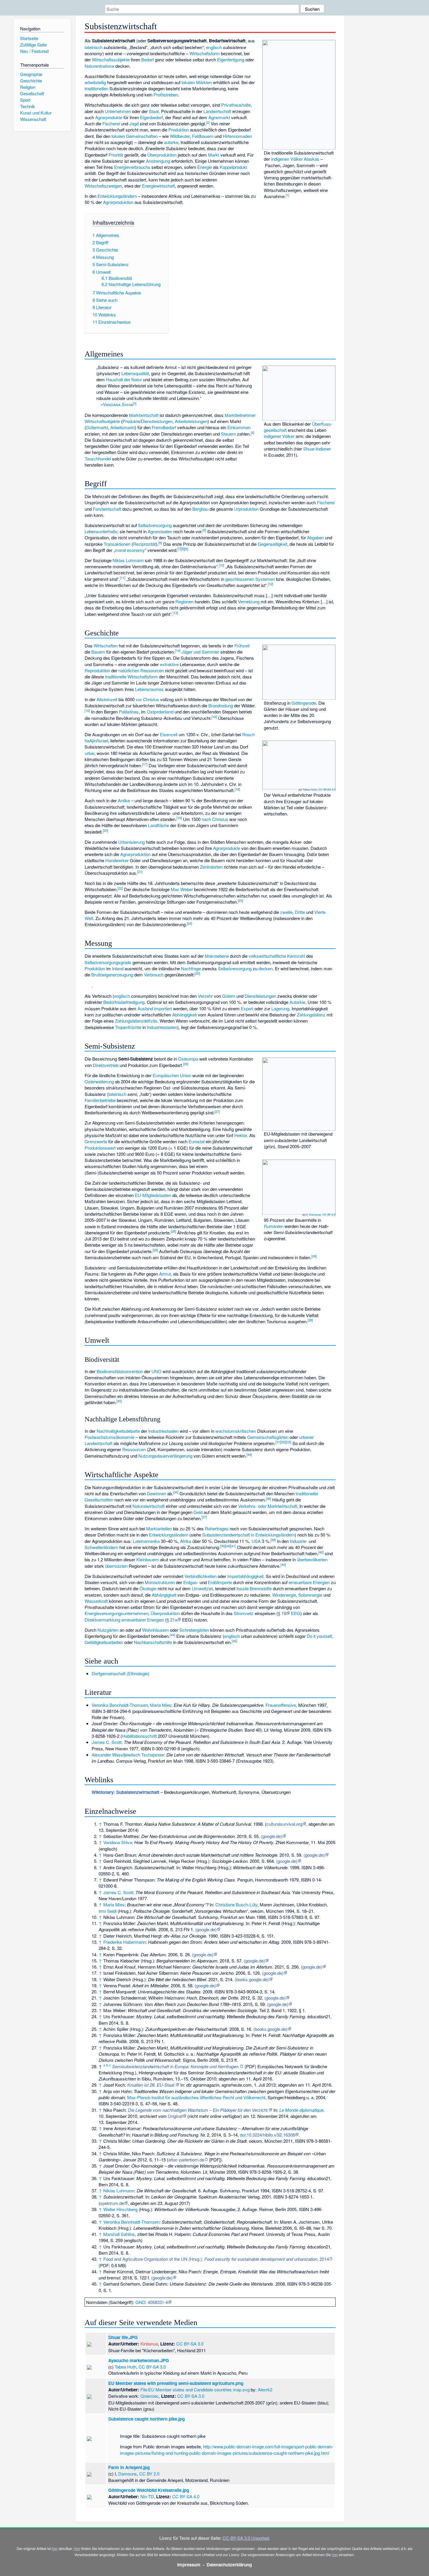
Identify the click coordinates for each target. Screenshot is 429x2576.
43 (283, 1565)
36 (268, 1499)
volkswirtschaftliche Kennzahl (277, 956)
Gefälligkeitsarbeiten (104, 1642)
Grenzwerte (96, 1141)
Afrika (186, 1541)
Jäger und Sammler (200, 652)
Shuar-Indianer (317, 449)
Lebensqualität (135, 373)
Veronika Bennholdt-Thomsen (120, 1705)
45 (234, 1641)
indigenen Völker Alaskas (295, 159)
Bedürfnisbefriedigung (124, 1002)
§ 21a (172, 1620)
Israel (103, 740)
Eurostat (197, 1141)
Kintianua (149, 2344)
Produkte (131, 421)
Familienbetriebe (100, 1100)
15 (87, 711)
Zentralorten (211, 867)
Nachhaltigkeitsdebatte (118, 1431)
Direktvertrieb (106, 1065)
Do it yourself (319, 1636)
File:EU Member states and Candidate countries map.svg (195, 2389)
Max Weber (182, 889)
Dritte (300, 912)
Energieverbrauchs (132, 167)
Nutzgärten (108, 1630)
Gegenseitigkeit (272, 544)
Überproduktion (162, 155)
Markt (214, 155)
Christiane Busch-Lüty (236, 1904)
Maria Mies (161, 1705)
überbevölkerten (312, 1559)
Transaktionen (117, 544)
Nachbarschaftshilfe (153, 1642)
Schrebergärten (194, 1630)
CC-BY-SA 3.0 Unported (246, 2538)
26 (186, 1064)
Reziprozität (144, 544)
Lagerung (280, 1008)
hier (55, 2548)
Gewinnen (156, 1493)
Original (175, 2116)
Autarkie (297, 1002)
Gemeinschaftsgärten (268, 1437)
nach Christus (215, 819)
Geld (198, 1512)
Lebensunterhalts (101, 531)
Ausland (145, 1008)
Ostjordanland (160, 712)
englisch (214, 47)
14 (178, 650)
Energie (205, 167)
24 (189, 923)
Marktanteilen (159, 1528)
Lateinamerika (146, 1541)
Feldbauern (203, 136)
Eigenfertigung (231, 59)
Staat (154, 111)
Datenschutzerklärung (229, 2565)
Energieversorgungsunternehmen (116, 1613)
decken (266, 968)
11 (123, 578)
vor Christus (147, 699)
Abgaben (315, 537)
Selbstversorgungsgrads (108, 962)
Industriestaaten (162, 1027)
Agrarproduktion (118, 202)
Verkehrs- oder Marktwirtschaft (268, 1506)
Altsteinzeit (107, 699)
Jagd (134, 123)
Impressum (189, 2565)
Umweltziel (202, 1588)
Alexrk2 (265, 2389)
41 (233, 1546)
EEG (296, 1613)
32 (283, 1442)
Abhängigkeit (184, 1015)
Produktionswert (100, 1148)
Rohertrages (217, 1528)
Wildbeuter (180, 136)
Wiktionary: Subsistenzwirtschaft (125, 1792)
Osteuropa (188, 1059)
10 (222, 565)
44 (172, 1635)
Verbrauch (154, 975)
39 (223, 1546)
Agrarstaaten (160, 531)
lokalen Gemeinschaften (135, 136)
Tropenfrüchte (128, 1027)
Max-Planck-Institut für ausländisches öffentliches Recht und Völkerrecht (196, 2097)
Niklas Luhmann (128, 560)
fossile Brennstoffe (254, 1588)
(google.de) (272, 1836)
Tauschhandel (98, 459)
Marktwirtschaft (144, 415)
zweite (286, 912)
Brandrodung (221, 705)
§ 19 (282, 1613)
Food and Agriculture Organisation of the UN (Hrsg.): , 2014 (216, 2259)
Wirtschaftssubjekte (111, 59)
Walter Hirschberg (120, 2209)
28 (173, 1231)
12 (271, 584)
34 (249, 1454)
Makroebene (217, 956)
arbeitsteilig (95, 82)
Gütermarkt (97, 427)
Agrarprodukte (109, 117)
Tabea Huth (310, 789)
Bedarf (148, 59)
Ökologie (148, 1588)
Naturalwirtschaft (149, 1506)
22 (120, 888)
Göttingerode (304, 703)
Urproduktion (246, 509)
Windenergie (284, 1595)
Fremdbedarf (164, 427)
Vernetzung (249, 601)
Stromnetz (244, 1613)
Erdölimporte (220, 1582)
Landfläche (158, 825)
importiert (163, 1008)
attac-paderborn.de (186, 2160)
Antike (124, 800)
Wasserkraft (96, 1601)
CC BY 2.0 (329, 1215)
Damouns (315, 1215)
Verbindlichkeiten (200, 1576)
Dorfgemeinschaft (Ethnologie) (121, 1673)
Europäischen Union (172, 1075)
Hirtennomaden (237, 136)
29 (155, 1250)
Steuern (228, 434)
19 (179, 818)
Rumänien (274, 1226)
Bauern (98, 652)
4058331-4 (158, 2302)
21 (140, 872)
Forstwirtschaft (107, 509)
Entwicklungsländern (117, 196)
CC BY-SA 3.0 (327, 789)
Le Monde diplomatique (301, 2110)
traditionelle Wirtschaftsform (131, 677)
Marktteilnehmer (240, 415)
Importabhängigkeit (245, 1576)
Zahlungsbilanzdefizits (136, 1021)
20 (105, 830)
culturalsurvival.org (284, 1824)
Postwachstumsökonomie (109, 1437)
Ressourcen (134, 1449)
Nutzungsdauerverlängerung (165, 1456)
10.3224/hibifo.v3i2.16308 (271, 2135)
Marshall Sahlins (119, 2234)
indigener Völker (279, 436)
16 (214, 717)
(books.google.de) (252, 1979)
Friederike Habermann (124, 1942)
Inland (118, 968)
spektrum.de (112, 2203)
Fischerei (111, 123)
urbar (89, 753)
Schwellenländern (101, 1547)
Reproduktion (97, 670)
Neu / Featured (34, 51)
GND (140, 2302)
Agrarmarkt (219, 117)
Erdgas (190, 1582)
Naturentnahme (99, 66)
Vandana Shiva (118, 404)
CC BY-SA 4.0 (186, 2496)
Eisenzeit (169, 734)
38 (273, 1540)
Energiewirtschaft (158, 186)
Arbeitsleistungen (191, 421)
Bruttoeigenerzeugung (112, 975)
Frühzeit (242, 646)
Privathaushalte (236, 105)
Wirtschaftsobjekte (102, 421)
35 (176, 1492)
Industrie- (299, 1541)
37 (204, 1517)
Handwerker (117, 860)
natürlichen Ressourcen (141, 670)
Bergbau (200, 509)
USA (256, 1541)
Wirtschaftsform (205, 53)
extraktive (169, 664)
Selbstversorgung (155, 525)
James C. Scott (107, 1742)
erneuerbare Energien (309, 1582)
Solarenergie (310, 1595)
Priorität (116, 155)
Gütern (229, 996)
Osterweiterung (99, 1081)
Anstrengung (158, 161)
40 (228, 1546)
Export (247, 1008)
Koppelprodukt (233, 167)
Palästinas (129, 712)
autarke (171, 142)
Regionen (184, 601)
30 (119, 1401)
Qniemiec (150, 2396)
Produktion (179, 130)
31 (278, 1442)
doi (243, 2135)
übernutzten (116, 1566)
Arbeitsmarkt (123, 427)
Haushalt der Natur (124, 379)
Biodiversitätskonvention (120, 1371)
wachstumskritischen (236, 1431)
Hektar (241, 1135)
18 (237, 789)
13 (175, 613)
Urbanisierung (131, 842)
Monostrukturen (160, 1582)
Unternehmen (118, 111)
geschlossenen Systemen (250, 579)
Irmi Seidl (108, 1911)
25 (197, 973)
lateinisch (94, 47)
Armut (165, 1274)
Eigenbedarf (151, 117)
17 (145, 764)
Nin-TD (147, 2496)
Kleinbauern (148, 1559)
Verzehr (205, 996)
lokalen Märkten (197, 82)
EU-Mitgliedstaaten (153, 1195)
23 (240, 900)
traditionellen (96, 88)
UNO (156, 1371)
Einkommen (239, 427)
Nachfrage (191, 968)
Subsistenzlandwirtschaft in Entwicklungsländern (248, 1535)
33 (289, 1442)
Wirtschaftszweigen (103, 186)
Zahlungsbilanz (311, 1015)
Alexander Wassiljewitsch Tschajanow (128, 1755)
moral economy (130, 550)
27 (217, 1111)
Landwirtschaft (217, 111)
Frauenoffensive (281, 1705)
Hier (77, 2548)
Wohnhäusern (155, 1630)
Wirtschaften (106, 646)
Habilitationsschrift (139, 1736)
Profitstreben (166, 95)
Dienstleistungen (157, 421)
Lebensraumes (149, 689)
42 (321, 1552)
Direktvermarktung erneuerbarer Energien (124, 1620)
